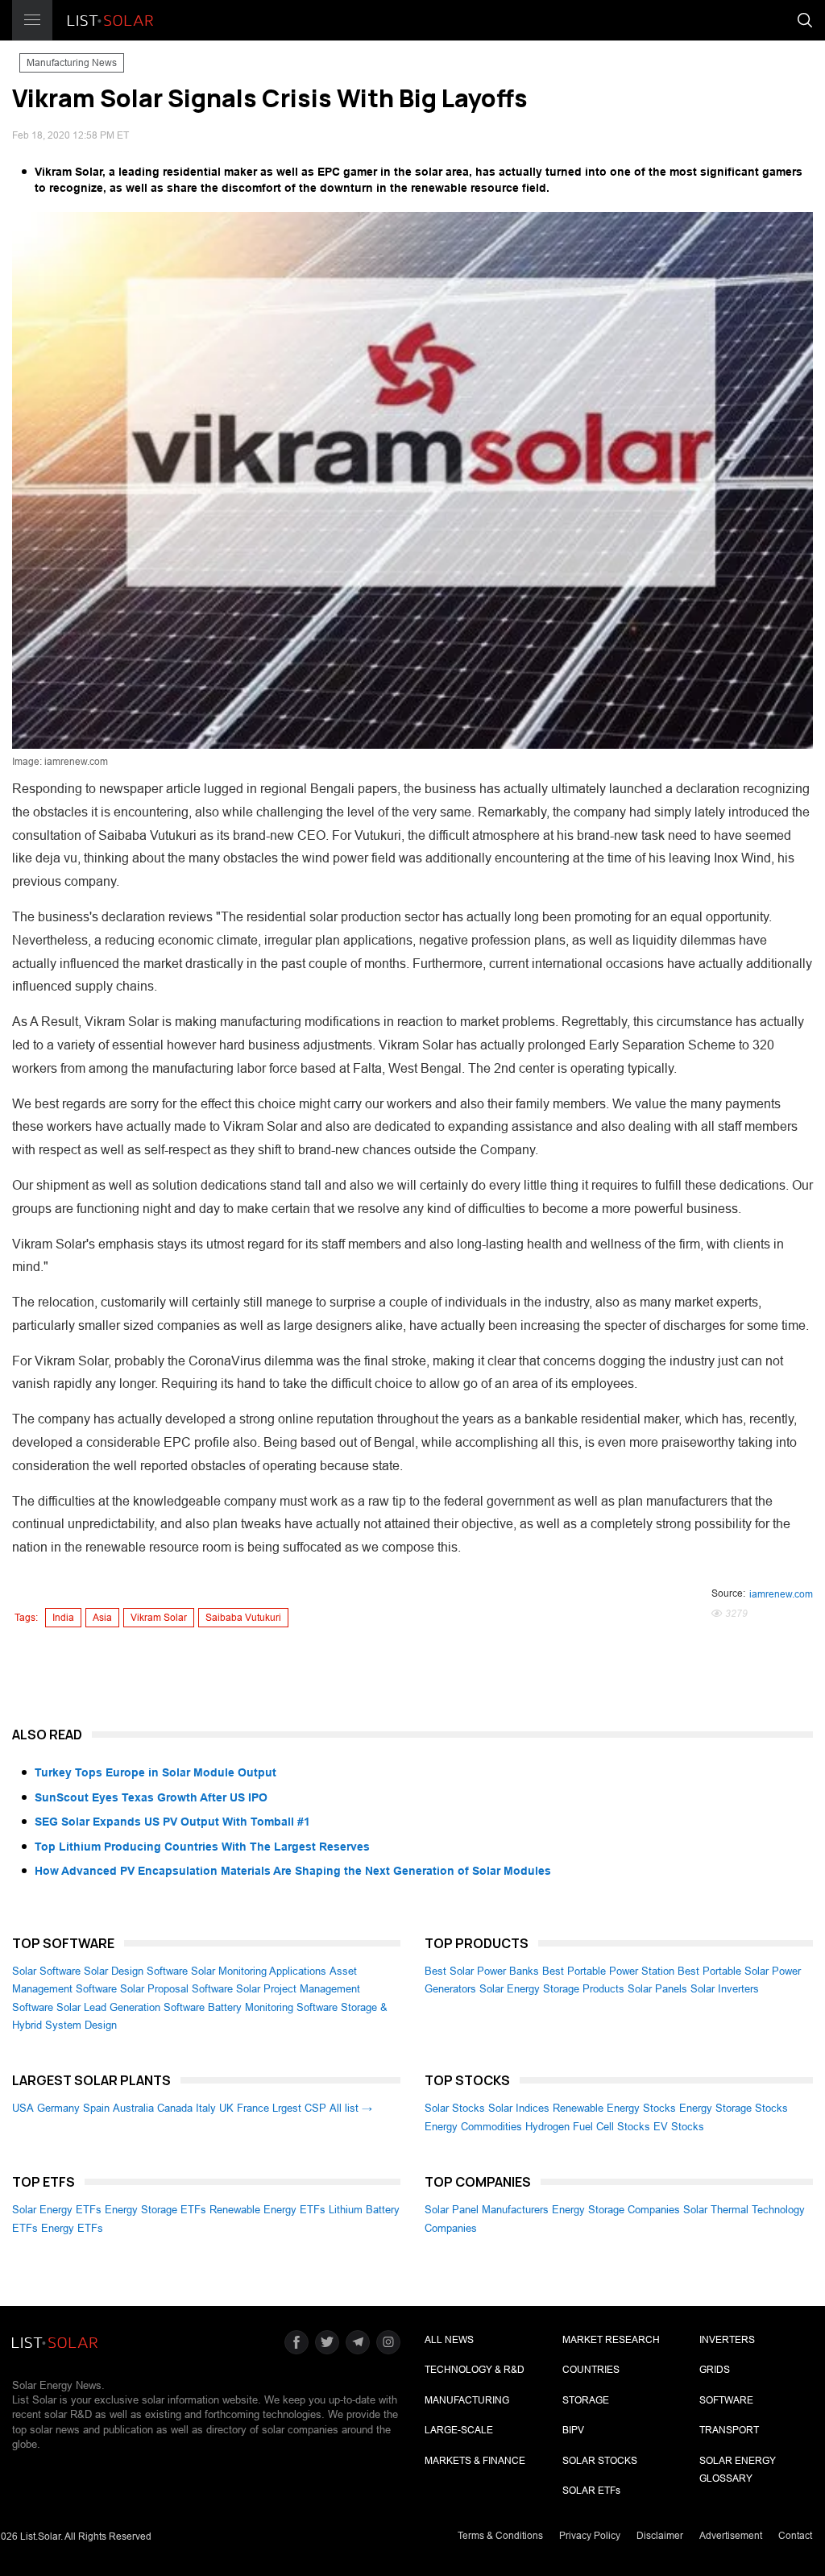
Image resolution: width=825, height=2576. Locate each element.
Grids (715, 2370)
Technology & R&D (475, 2370)
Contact (795, 2536)
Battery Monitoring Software (273, 2007)
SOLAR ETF (591, 2491)
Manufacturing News (72, 63)
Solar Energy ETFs (57, 2210)
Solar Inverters (725, 1989)
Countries (591, 2370)
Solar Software (46, 1971)
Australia (133, 2108)
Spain (96, 2108)
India (63, 1618)
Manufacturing (467, 2400)
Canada (175, 2108)
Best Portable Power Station (608, 1971)
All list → (351, 2108)
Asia (102, 1618)
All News (449, 2340)
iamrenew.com (781, 1594)
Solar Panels (657, 1989)
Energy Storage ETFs (155, 2210)
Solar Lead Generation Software (131, 2007)
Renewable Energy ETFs (267, 2210)
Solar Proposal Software (176, 1989)
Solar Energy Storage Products (552, 1989)
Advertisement (731, 2536)
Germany (58, 2108)
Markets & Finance (475, 2461)
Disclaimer (660, 2536)
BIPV (573, 2430)
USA (23, 2108)
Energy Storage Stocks (734, 2108)
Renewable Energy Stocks (614, 2108)
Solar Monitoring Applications (259, 1971)
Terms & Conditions (500, 2536)
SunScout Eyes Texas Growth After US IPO (151, 1797)
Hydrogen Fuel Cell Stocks (588, 2127)
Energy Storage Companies (616, 2210)
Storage (586, 2400)
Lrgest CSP (299, 2108)
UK (226, 2108)
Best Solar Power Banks (482, 1971)
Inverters (727, 2340)
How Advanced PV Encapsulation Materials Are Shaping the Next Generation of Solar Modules (293, 1871)
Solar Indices (519, 2108)
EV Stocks (679, 2127)
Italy (206, 2108)
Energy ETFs (72, 2228)
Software (726, 2400)
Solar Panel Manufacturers (487, 2210)
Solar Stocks (455, 2108)
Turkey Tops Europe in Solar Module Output (155, 1772)
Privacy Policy (590, 2536)
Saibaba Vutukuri (243, 1618)
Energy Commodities (473, 2127)
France (253, 2108)
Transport (729, 2430)
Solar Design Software (136, 1971)
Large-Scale (459, 2430)
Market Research (611, 2340)
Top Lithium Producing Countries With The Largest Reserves (202, 1847)
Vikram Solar (159, 1618)
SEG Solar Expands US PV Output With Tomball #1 (172, 1822)
